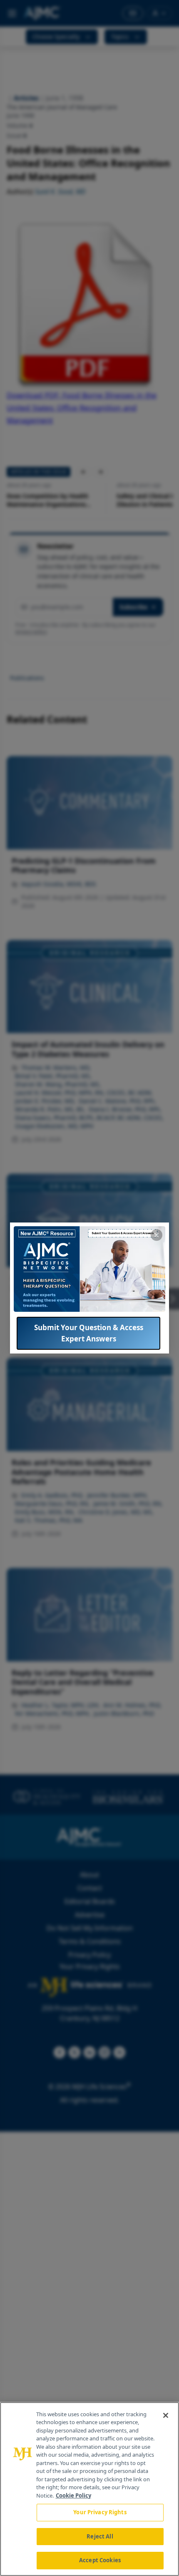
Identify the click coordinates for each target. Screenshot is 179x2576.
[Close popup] (157, 1235)
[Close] (166, 2415)
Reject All (100, 2536)
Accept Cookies (100, 2560)
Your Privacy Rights (100, 2512)
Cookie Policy (73, 2495)
